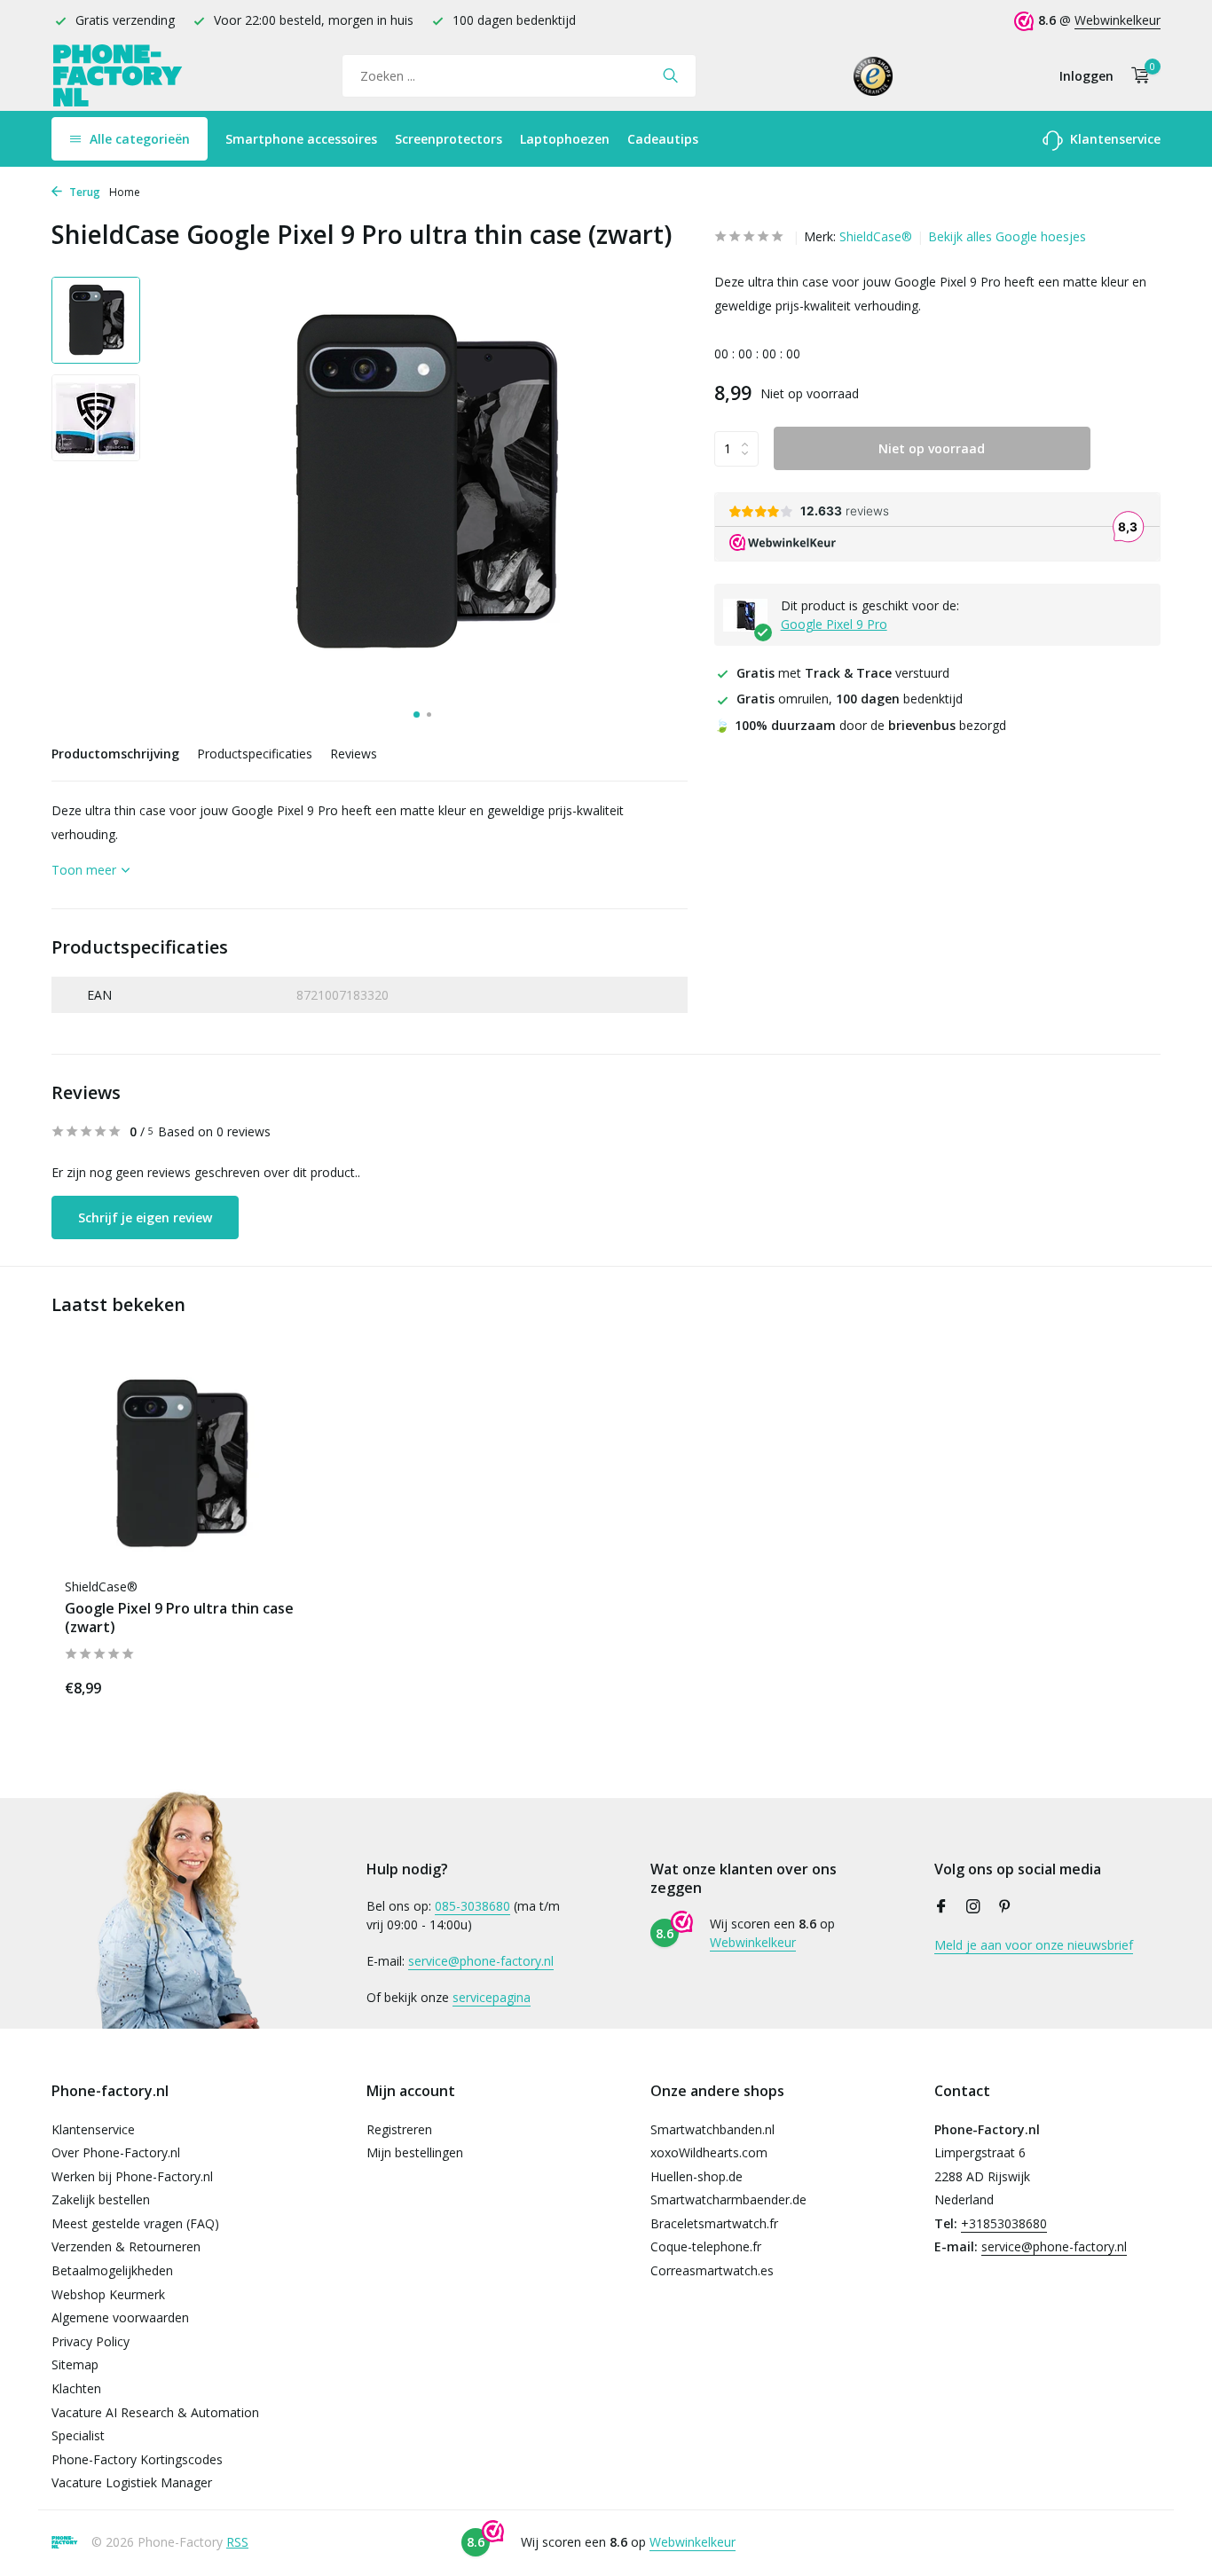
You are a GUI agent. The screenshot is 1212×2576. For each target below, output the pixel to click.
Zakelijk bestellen (101, 2199)
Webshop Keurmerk (108, 2294)
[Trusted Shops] (874, 75)
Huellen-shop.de (697, 2176)
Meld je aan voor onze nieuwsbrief (1034, 1945)
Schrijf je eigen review (145, 1217)
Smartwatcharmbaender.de (728, 2199)
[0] (1136, 76)
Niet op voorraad (932, 448)
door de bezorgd (860, 725)
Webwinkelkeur (1118, 20)
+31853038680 (1004, 2223)
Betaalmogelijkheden (112, 2270)
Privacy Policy (91, 2341)
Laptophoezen (565, 139)
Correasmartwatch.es (712, 2270)
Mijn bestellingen (415, 2152)
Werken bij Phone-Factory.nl (132, 2176)
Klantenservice (1114, 139)
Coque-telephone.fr (706, 2246)
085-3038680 (472, 1906)
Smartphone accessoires (301, 139)
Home (125, 192)
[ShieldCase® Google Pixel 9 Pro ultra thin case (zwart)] (180, 1464)
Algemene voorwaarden (120, 2317)
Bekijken (256, 1685)
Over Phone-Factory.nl (116, 2152)
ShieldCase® (876, 236)
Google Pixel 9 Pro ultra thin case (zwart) (179, 1618)
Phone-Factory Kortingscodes (137, 2459)
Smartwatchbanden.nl (712, 2129)
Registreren (399, 2129)
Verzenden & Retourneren (126, 2246)
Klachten (76, 2388)
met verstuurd (843, 673)
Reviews (354, 754)
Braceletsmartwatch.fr (714, 2223)
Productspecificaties (255, 754)
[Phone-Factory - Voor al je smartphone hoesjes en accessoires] (118, 76)
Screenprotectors (449, 139)
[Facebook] (941, 1907)
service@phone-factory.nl (481, 1961)
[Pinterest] (1005, 1907)
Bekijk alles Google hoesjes (1007, 236)
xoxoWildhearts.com (709, 2152)
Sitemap (75, 2364)
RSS (237, 2542)
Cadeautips (663, 139)
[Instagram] (973, 1907)
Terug (83, 192)
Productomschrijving (115, 754)
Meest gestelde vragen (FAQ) (135, 2223)
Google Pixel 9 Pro (834, 624)
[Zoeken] (670, 75)
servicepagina (492, 1997)
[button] (417, 715)
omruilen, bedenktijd (850, 699)
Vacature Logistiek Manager (132, 2482)
